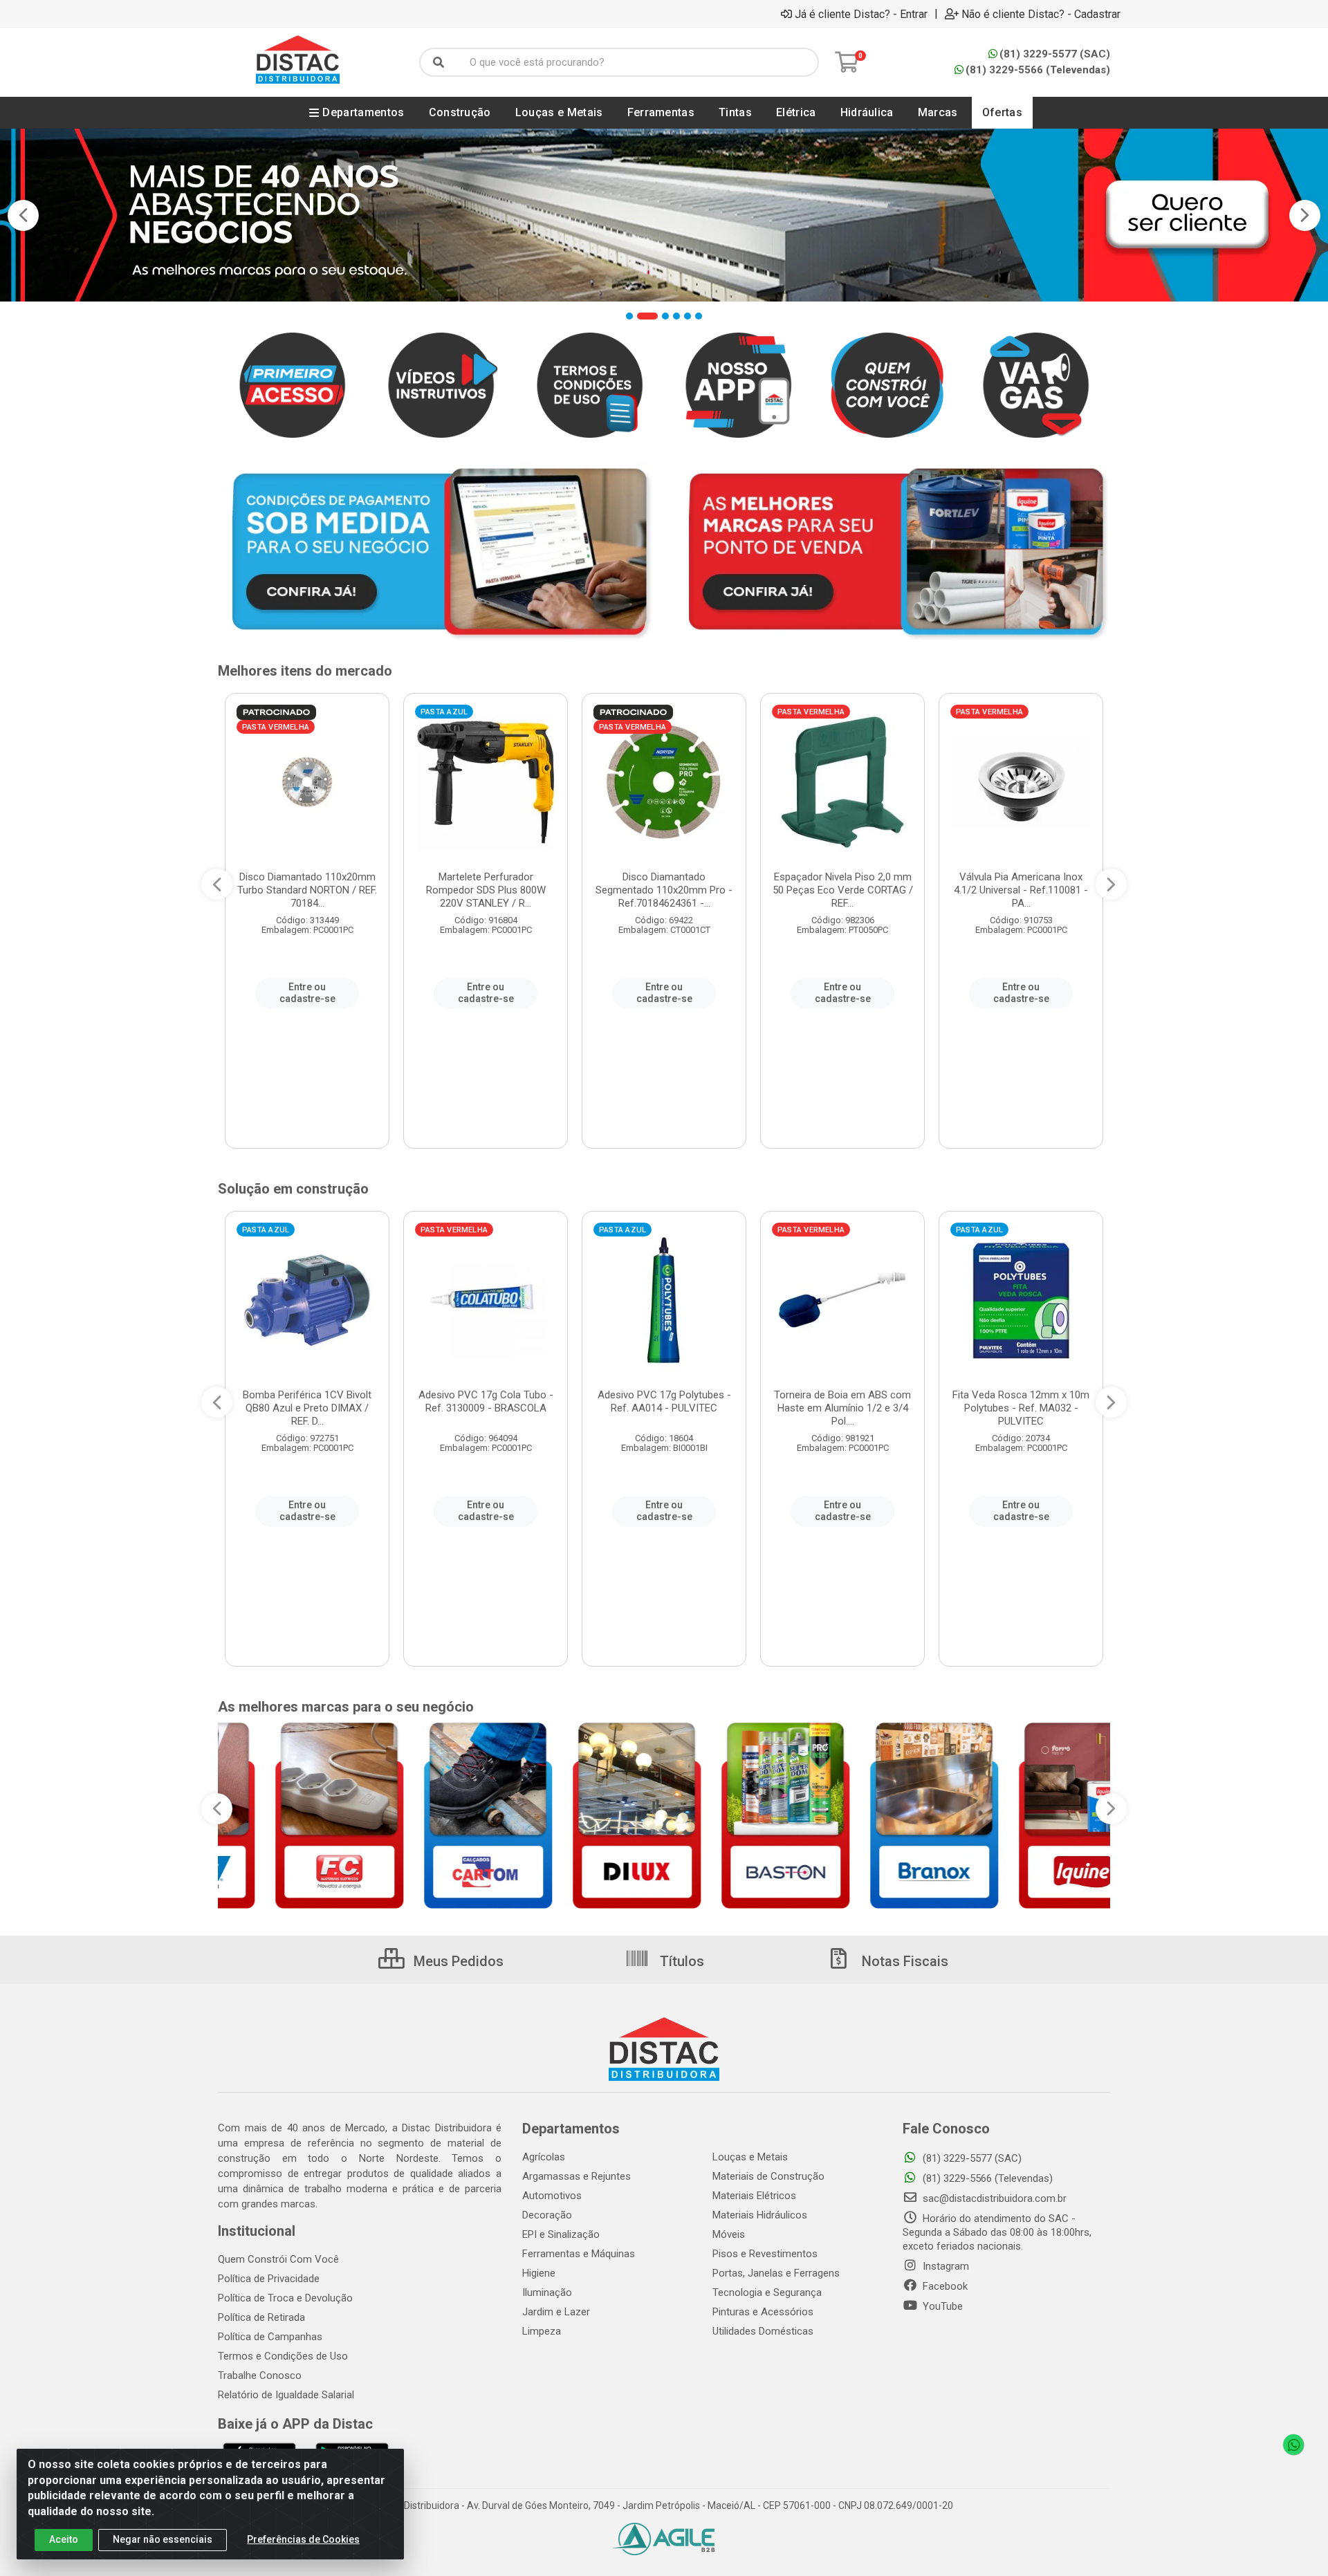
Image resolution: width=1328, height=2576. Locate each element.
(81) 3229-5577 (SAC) (1055, 54)
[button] (629, 316)
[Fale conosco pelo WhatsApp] (1293, 2445)
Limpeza (542, 2331)
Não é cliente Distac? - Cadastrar (1041, 14)
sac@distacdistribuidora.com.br (993, 2198)
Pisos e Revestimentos (765, 2254)
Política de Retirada (261, 2317)
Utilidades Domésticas (763, 2331)
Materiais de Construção (768, 2176)
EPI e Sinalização (561, 2234)
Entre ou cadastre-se (307, 993)
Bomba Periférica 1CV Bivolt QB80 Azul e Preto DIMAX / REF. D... (307, 1408)
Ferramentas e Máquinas (579, 2254)
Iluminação (547, 2292)
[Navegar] (23, 215)
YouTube (941, 2306)
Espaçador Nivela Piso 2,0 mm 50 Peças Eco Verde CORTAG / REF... (843, 890)
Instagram (944, 2266)
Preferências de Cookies (303, 2539)
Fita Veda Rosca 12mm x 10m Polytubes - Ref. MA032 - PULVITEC (1021, 1408)
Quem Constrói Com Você (278, 2259)
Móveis (729, 2234)
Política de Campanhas (270, 2337)
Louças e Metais (750, 2157)
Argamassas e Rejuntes (577, 2176)
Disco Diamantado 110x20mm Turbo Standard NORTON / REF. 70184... (307, 890)
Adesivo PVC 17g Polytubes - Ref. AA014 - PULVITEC (664, 1401)
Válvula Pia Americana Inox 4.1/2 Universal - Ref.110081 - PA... (1021, 890)
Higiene (539, 2273)
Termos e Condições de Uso (283, 2356)
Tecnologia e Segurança (767, 2292)
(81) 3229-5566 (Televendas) (1038, 70)
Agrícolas (544, 2157)
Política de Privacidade (269, 2279)
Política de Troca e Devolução (285, 2298)
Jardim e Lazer (556, 2312)
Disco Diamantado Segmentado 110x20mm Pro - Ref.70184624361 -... (664, 890)
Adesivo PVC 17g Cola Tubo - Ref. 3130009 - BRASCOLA (486, 1401)
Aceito (64, 2539)
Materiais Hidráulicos (760, 2215)
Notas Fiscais (903, 1961)
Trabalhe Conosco (260, 2375)
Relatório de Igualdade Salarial (286, 2395)
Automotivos (552, 2196)
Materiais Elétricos (754, 2196)
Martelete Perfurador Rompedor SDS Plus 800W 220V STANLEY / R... (486, 890)
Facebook (944, 2286)
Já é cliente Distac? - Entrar (861, 14)
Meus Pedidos (457, 1961)
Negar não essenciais (163, 2539)
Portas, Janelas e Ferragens (776, 2273)
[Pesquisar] (439, 62)
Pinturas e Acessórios (763, 2312)
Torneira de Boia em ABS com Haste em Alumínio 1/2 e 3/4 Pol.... (842, 1408)
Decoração (547, 2215)
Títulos (680, 1961)
